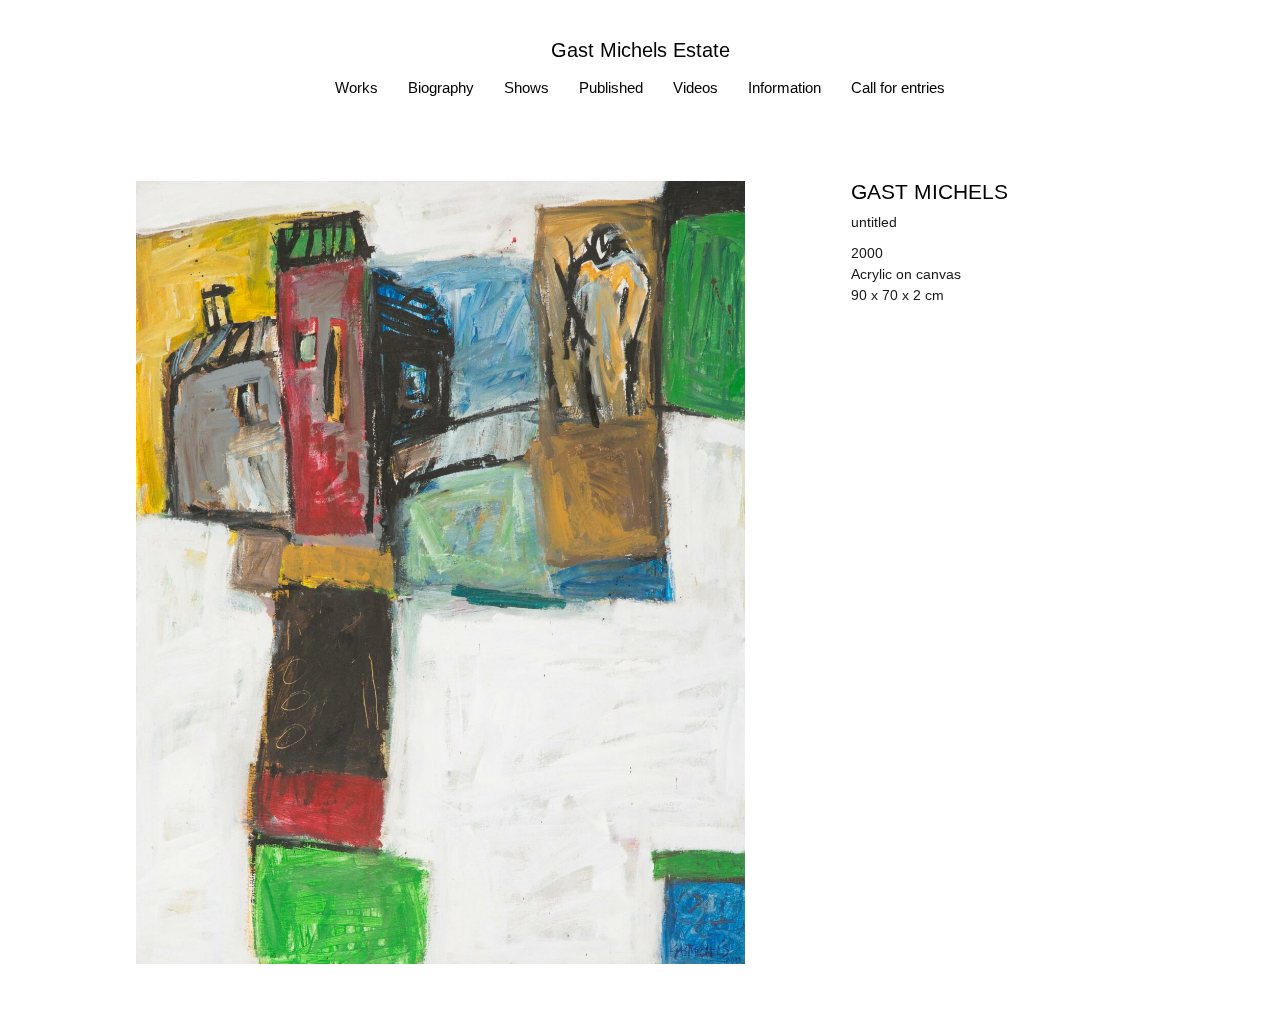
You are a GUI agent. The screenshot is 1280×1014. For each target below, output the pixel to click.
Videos (695, 87)
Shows (526, 87)
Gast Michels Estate (640, 50)
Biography (441, 87)
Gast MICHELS (929, 191)
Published (611, 87)
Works (356, 87)
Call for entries (898, 87)
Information (784, 87)
